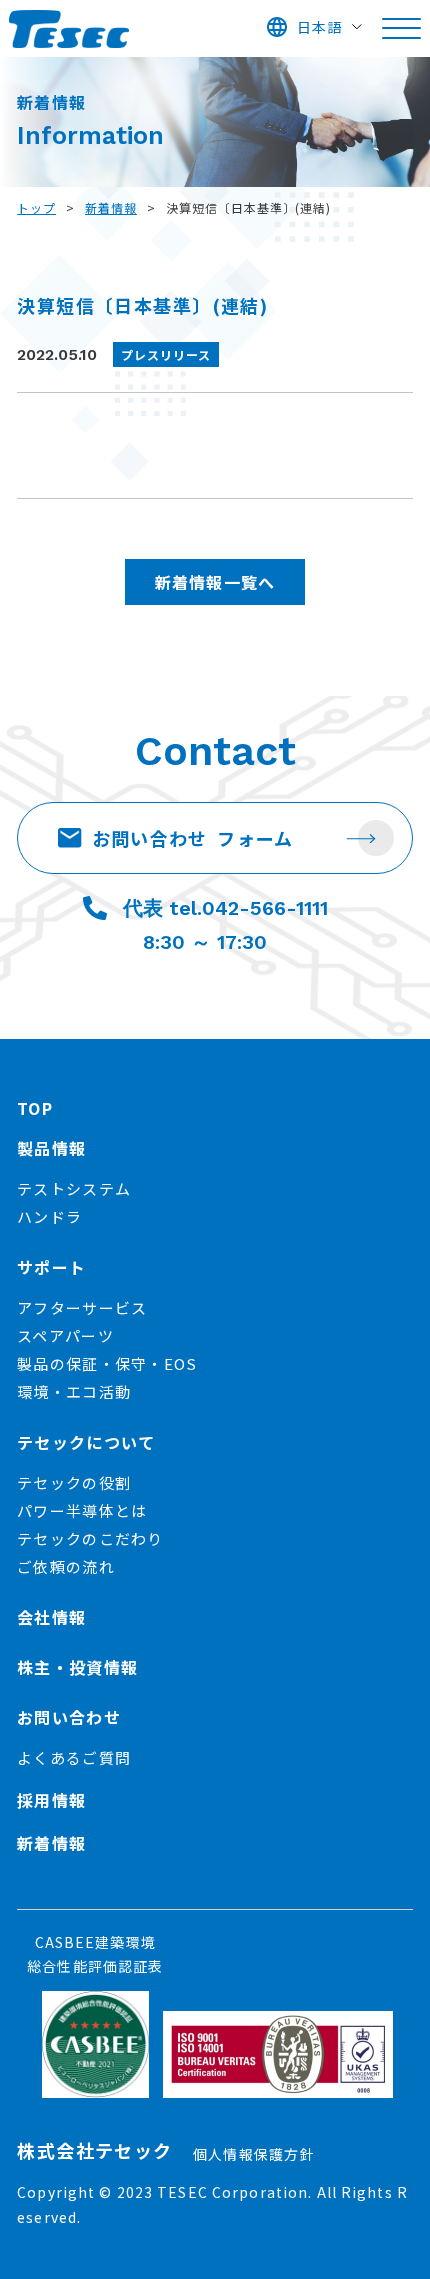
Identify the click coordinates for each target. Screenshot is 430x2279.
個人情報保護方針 (254, 2154)
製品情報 (51, 1148)
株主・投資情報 (77, 1667)
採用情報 (51, 1800)
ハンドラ (49, 1216)
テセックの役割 (74, 1482)
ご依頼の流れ (66, 1566)
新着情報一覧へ (215, 582)
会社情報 (51, 1617)
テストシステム (74, 1188)
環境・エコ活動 (74, 1391)
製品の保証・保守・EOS (107, 1363)
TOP (35, 1108)
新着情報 (111, 207)
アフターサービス (82, 1307)
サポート (51, 1267)
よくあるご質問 (74, 1757)
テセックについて (86, 1442)
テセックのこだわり (90, 1538)
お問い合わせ (193, 838)
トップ (36, 207)
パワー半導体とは (82, 1510)
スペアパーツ (65, 1335)
